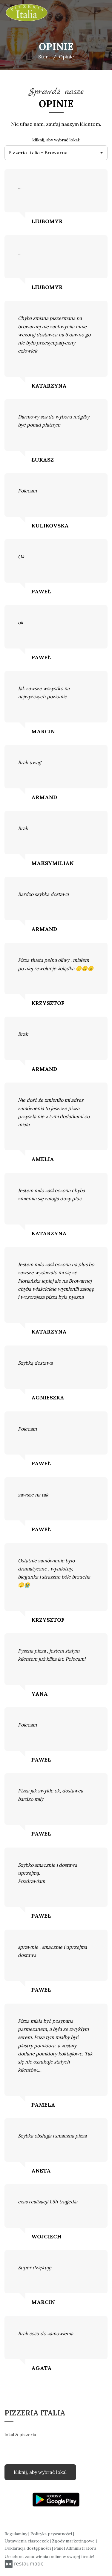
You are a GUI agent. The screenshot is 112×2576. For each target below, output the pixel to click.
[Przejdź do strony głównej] (27, 13)
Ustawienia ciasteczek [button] (27, 2541)
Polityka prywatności (52, 2534)
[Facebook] (9, 2452)
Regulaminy (16, 2534)
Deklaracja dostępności (28, 2548)
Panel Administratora (75, 2548)
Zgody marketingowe (74, 2541)
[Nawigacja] (101, 13)
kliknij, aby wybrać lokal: (56, 140)
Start (44, 57)
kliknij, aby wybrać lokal (40, 2472)
